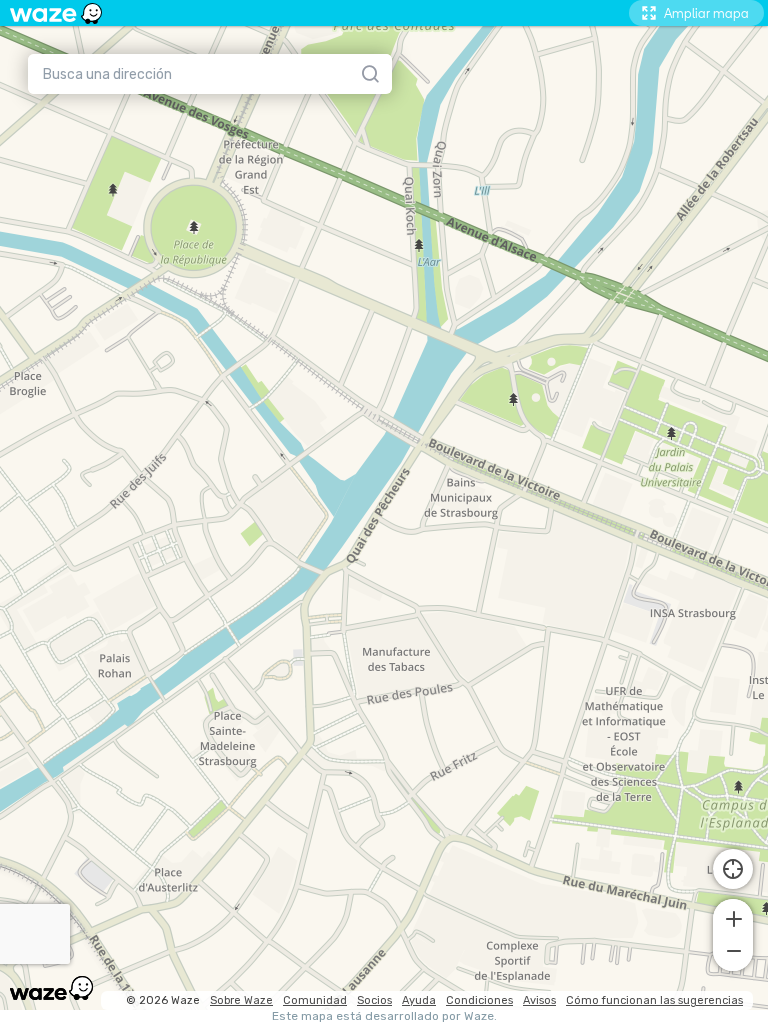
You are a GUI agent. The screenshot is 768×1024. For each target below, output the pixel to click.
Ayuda (419, 1000)
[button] (733, 917)
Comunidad (315, 1000)
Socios (374, 1000)
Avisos (539, 1000)
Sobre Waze (241, 1000)
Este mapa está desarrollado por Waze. (384, 1016)
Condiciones (479, 1000)
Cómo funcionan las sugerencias (654, 1000)
